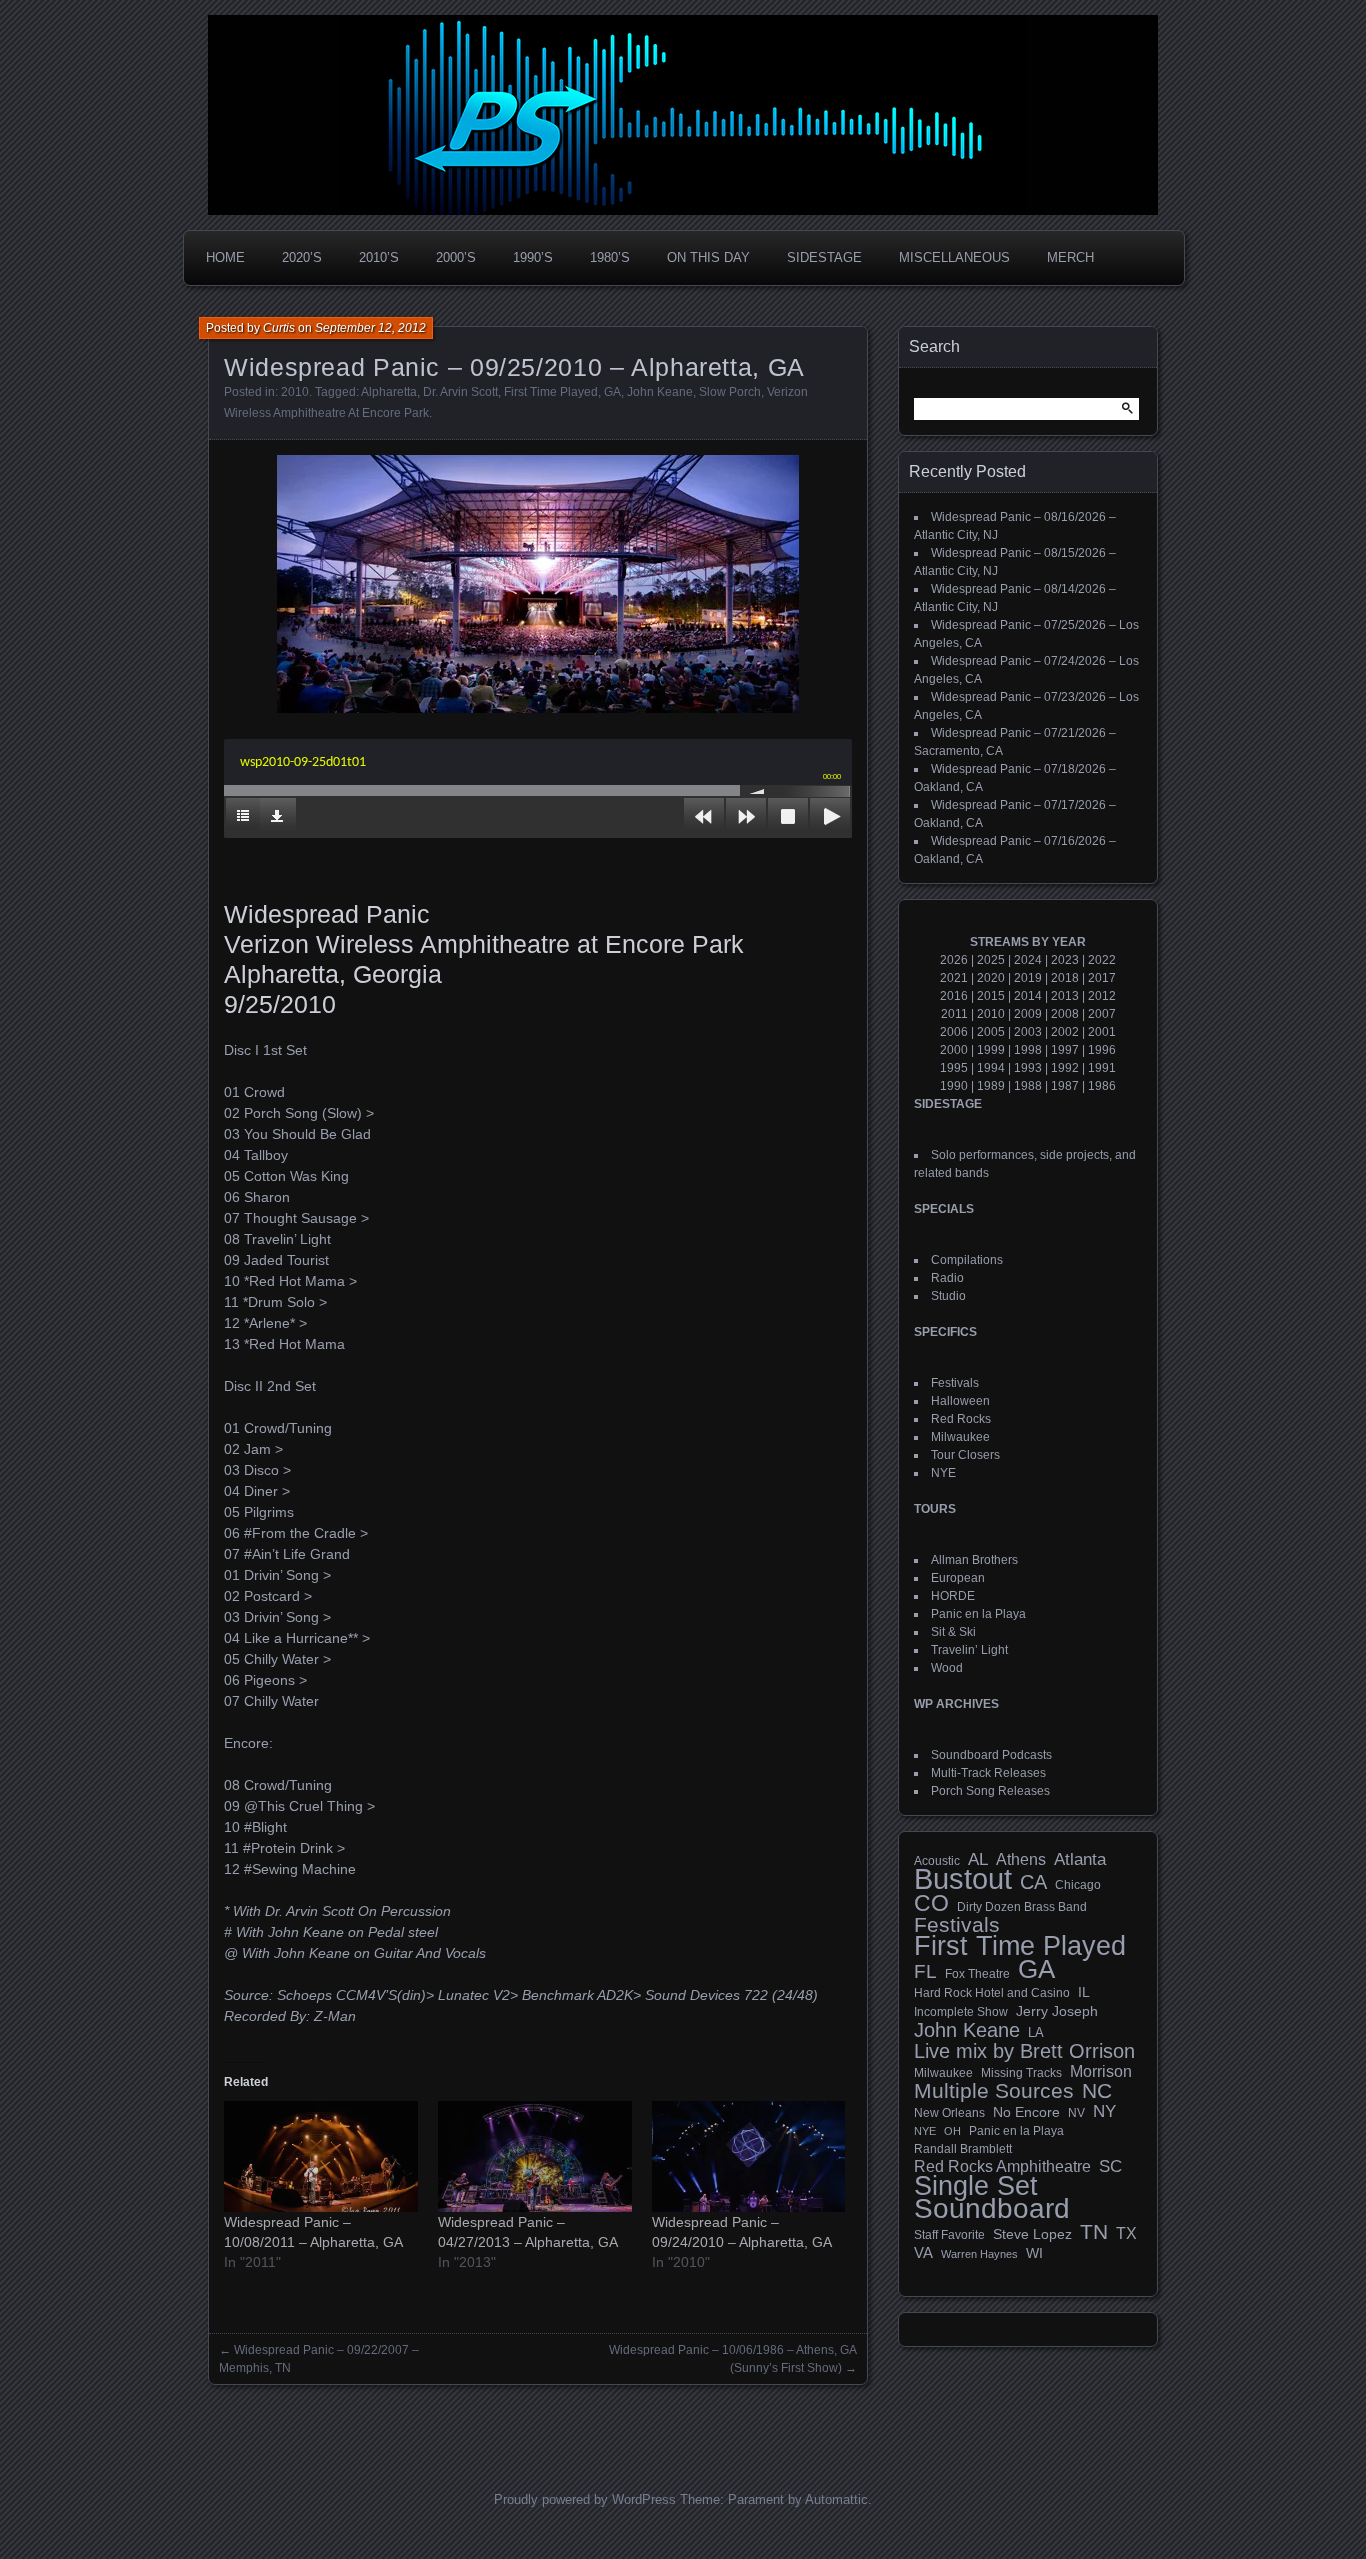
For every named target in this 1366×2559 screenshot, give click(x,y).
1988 (1028, 1086)
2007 (1102, 1014)
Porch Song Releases (990, 1791)
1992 (1065, 1068)
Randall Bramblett (963, 2148)
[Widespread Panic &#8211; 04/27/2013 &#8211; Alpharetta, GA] (535, 2156)
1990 (954, 1086)
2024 (1028, 960)
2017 (1102, 978)
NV (1076, 2113)
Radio (947, 1278)
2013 (1065, 996)
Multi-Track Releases (988, 1773)
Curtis (279, 328)
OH (952, 2131)
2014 (1028, 996)
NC (1097, 2091)
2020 (991, 978)
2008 (1065, 1014)
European (958, 1578)
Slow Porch (730, 392)
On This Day (708, 257)
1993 (1028, 1068)
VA (923, 2252)
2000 (954, 1050)
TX (1126, 2233)
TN (1094, 2232)
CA (1033, 1882)
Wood (947, 1668)
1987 (1065, 1086)
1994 (991, 1068)
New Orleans (949, 2113)
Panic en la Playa (978, 1614)
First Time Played (551, 392)
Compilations (967, 1260)
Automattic (836, 2499)
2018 (1065, 978)
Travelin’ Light (969, 1650)
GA (612, 392)
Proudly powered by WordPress (585, 2499)
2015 (991, 996)
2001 (1102, 1032)
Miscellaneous (954, 257)
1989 (991, 1086)
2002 (1065, 1032)
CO (931, 1903)
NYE (943, 1473)
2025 (991, 960)
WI (1034, 2253)
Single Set (976, 2186)
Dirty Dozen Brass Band (1022, 1906)
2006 (954, 1032)
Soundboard (992, 2209)
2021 (954, 978)
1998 (1028, 1050)
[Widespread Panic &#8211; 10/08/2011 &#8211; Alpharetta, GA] (321, 2156)
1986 (1102, 1086)
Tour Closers (965, 1455)
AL (978, 1860)
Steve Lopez (1032, 2234)
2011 (954, 1014)
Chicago (1078, 1884)
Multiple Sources (994, 2091)
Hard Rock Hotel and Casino (992, 1993)
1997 (1065, 1050)
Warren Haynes (979, 2254)
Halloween (960, 1401)
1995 (954, 1068)
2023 (1065, 960)
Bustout (963, 1879)
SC (1110, 2167)
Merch (1070, 257)
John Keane (660, 392)
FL (925, 1972)
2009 (1028, 1014)
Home (225, 257)
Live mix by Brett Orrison (1024, 2051)
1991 (1102, 1068)
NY (1104, 2112)
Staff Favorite (949, 2235)
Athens (1021, 1859)
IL (1084, 1992)
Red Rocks (961, 1419)
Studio (948, 1296)
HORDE (953, 1596)
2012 (1102, 996)
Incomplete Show (961, 2012)
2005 (991, 1032)
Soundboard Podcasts (991, 1755)
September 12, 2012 (370, 328)
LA (1036, 2033)
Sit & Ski (953, 1632)
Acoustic (937, 1860)
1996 (1102, 1050)
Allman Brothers (974, 1560)
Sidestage (824, 257)
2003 (1028, 1032)
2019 (1028, 978)
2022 (1102, 960)
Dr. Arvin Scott (460, 392)
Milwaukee (960, 1437)
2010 (295, 392)
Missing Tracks (1021, 2073)
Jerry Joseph (1057, 2011)
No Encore (1026, 2112)
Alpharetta (389, 392)
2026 (954, 960)
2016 (954, 996)
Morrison (1101, 2071)
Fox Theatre (977, 1974)
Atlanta (1080, 1860)
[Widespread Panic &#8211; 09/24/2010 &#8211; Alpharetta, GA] (749, 2156)
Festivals (955, 1383)
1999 (991, 1050)
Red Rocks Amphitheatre (1002, 2166)
